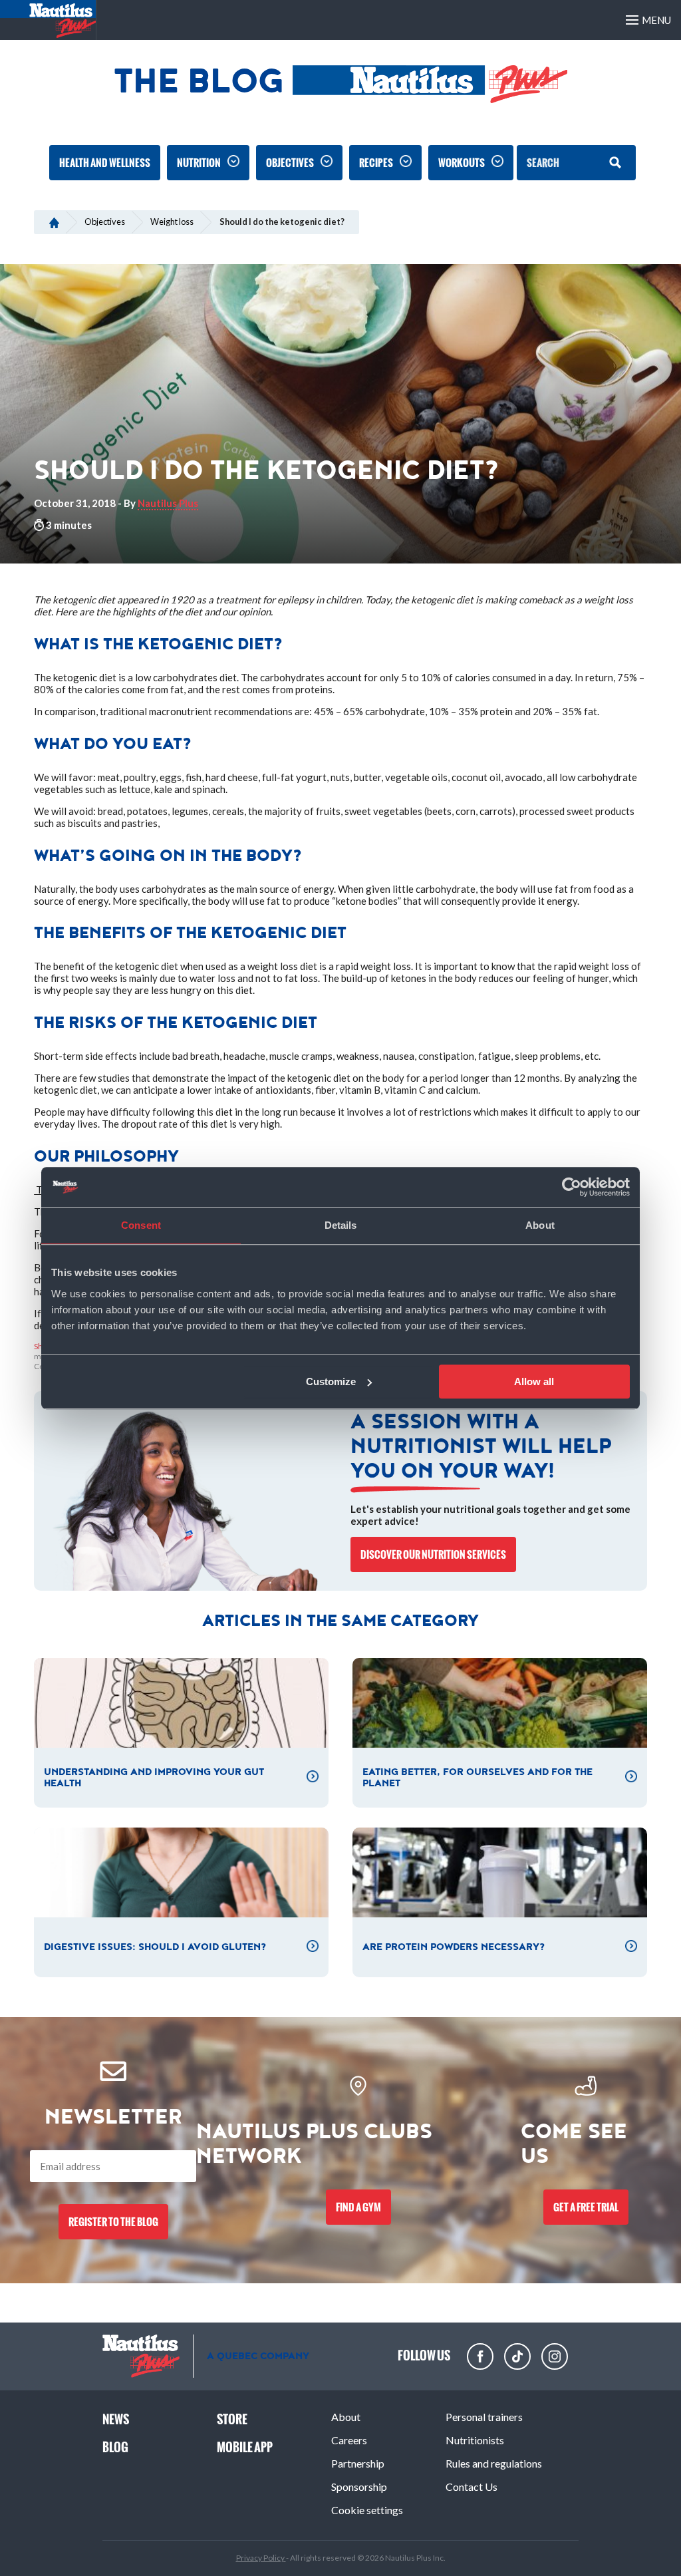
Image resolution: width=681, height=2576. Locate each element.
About (346, 2417)
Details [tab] (341, 1225)
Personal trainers (484, 2417)
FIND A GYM (358, 2207)
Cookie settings (367, 2510)
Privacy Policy (261, 2558)
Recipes (376, 163)
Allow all (534, 1381)
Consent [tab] (141, 1225)
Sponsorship (359, 2487)
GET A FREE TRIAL (586, 2207)
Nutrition (199, 163)
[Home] (54, 222)
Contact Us (472, 2487)
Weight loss (172, 222)
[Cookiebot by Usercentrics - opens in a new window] (572, 1187)
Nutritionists (475, 2440)
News (116, 2419)
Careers (349, 2440)
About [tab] (540, 1225)
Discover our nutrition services (433, 1554)
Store (232, 2419)
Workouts (462, 163)
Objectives (290, 163)
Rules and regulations (494, 2463)
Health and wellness (105, 163)
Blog (115, 2447)
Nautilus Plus (168, 503)
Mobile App (245, 2447)
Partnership (358, 2463)
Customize (331, 1381)
